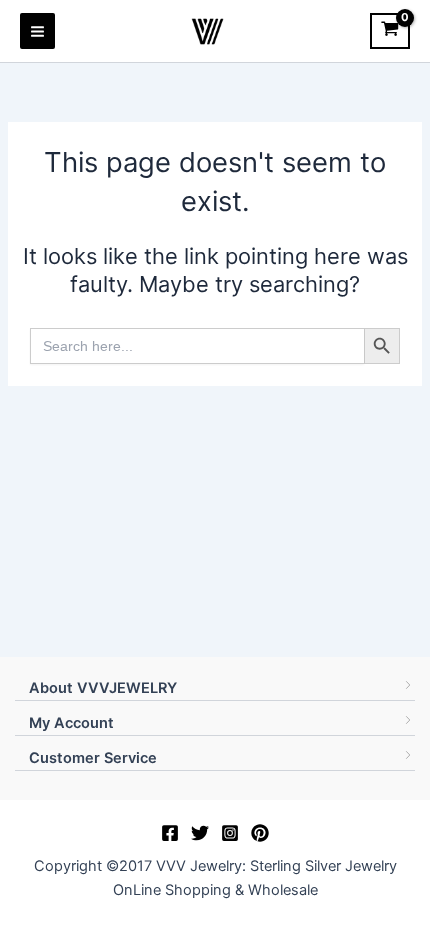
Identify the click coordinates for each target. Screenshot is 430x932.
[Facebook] (170, 833)
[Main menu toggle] (37, 30)
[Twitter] (200, 833)
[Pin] (260, 833)
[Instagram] (230, 833)
